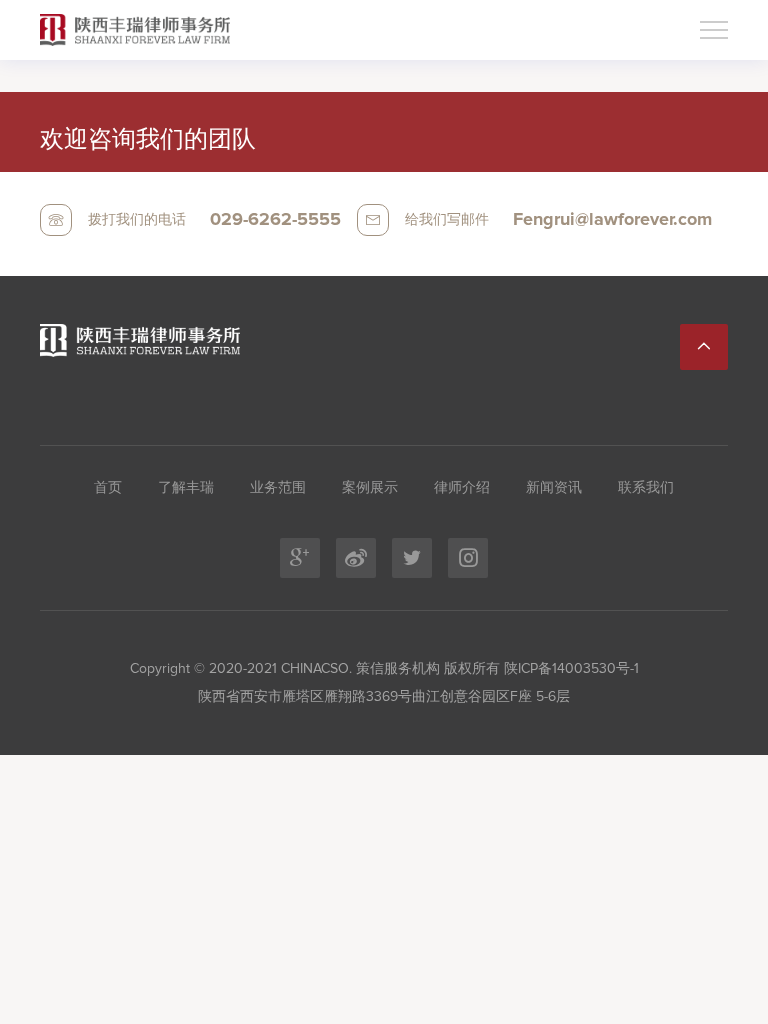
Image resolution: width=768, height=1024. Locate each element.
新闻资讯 (554, 488)
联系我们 (646, 488)
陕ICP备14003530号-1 (569, 669)
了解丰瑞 (186, 488)
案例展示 (370, 488)
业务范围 (278, 488)
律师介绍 (462, 488)
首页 (108, 488)
